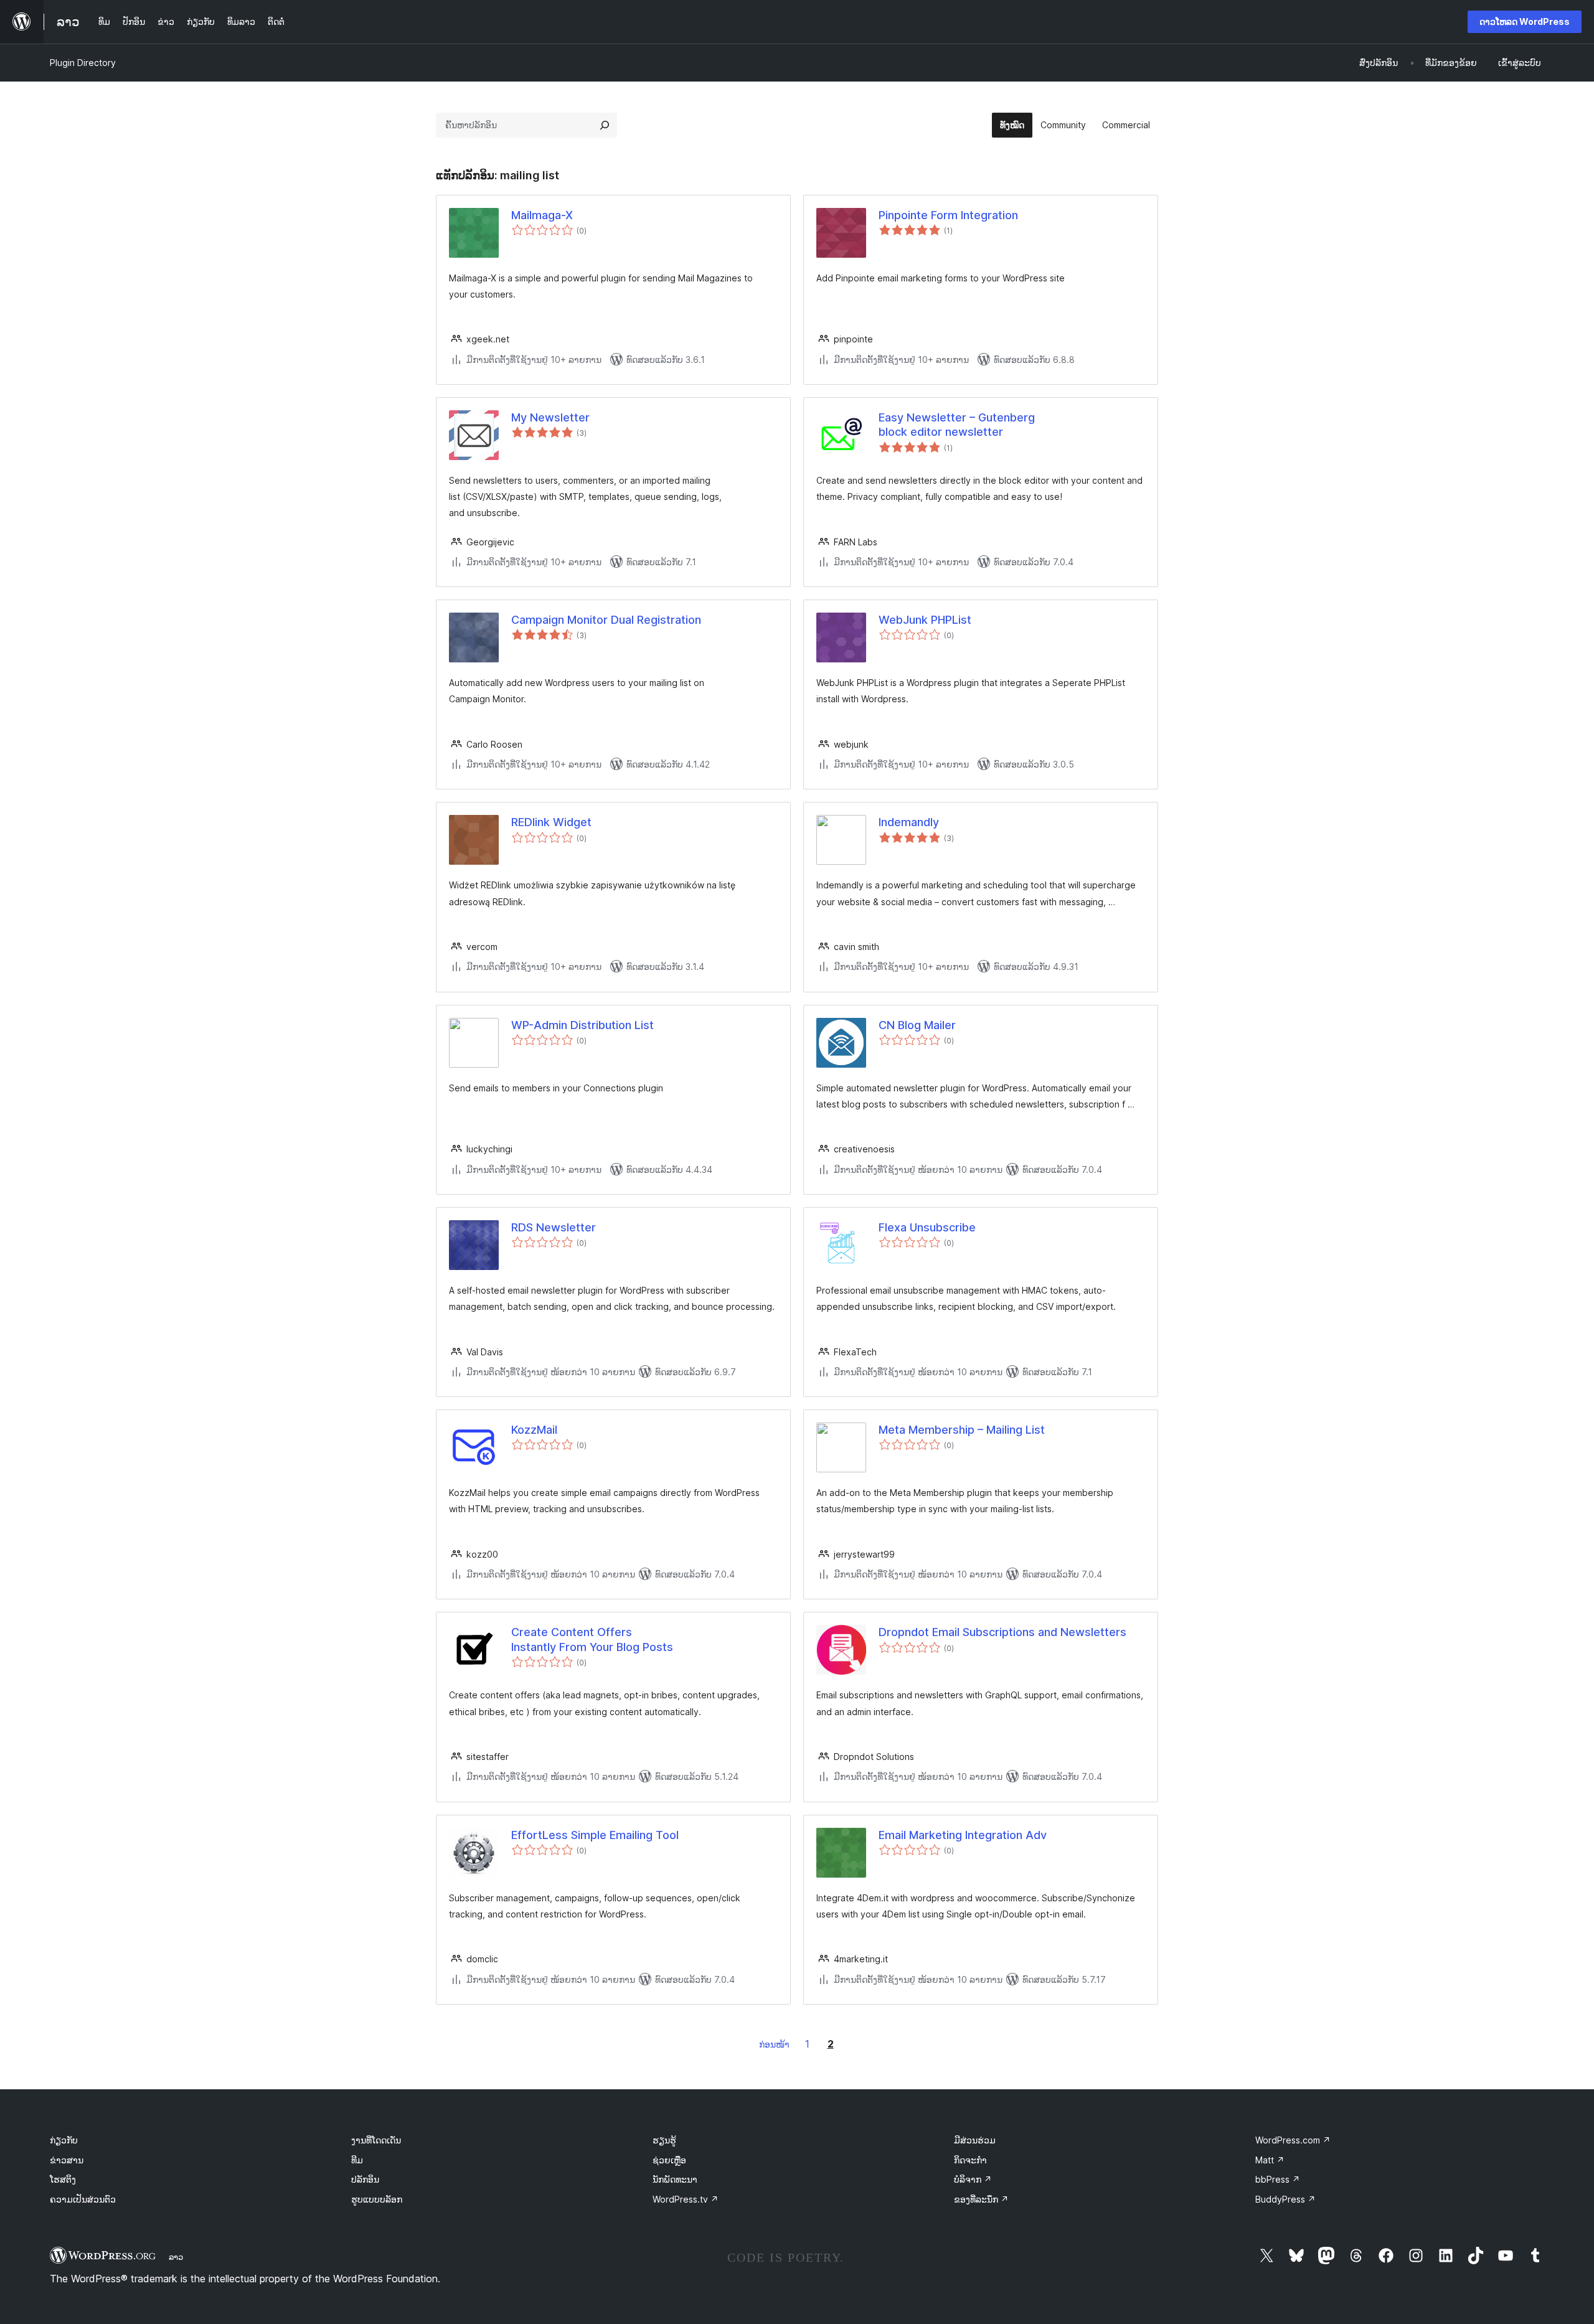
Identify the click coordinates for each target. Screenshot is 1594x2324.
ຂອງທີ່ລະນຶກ (981, 2199)
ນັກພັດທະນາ (675, 2179)
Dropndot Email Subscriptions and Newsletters (1002, 1632)
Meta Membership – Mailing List (962, 1430)
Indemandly (909, 822)
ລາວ (176, 2257)
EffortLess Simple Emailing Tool (595, 1835)
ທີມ (357, 2160)
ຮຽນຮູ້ (664, 2140)
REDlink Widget (551, 822)
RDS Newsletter (554, 1227)
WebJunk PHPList (925, 620)
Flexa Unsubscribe (927, 1227)
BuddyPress (1285, 2199)
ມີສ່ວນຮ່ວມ (975, 2140)
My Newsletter (550, 417)
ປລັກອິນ (365, 2179)
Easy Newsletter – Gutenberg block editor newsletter (957, 425)
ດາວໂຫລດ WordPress (1525, 21)
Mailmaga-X (542, 215)
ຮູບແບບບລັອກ (377, 2199)
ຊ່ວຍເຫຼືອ (669, 2160)
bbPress (1278, 2179)
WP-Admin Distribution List (582, 1025)
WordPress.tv (686, 2199)
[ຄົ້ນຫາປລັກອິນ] (605, 125)
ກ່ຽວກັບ (64, 2140)
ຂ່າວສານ (67, 2160)
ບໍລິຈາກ (973, 2179)
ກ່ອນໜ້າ (774, 2044)
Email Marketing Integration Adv (963, 1835)
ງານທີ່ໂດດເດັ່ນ (376, 2140)
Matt (1270, 2160)
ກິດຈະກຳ (970, 2160)
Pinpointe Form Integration (948, 215)
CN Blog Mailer (917, 1025)
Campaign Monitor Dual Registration (606, 620)
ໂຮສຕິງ (63, 2179)
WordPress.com (1293, 2140)
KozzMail (534, 1430)
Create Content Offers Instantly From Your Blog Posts (592, 1639)
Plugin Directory (83, 63)
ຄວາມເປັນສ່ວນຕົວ (83, 2199)
